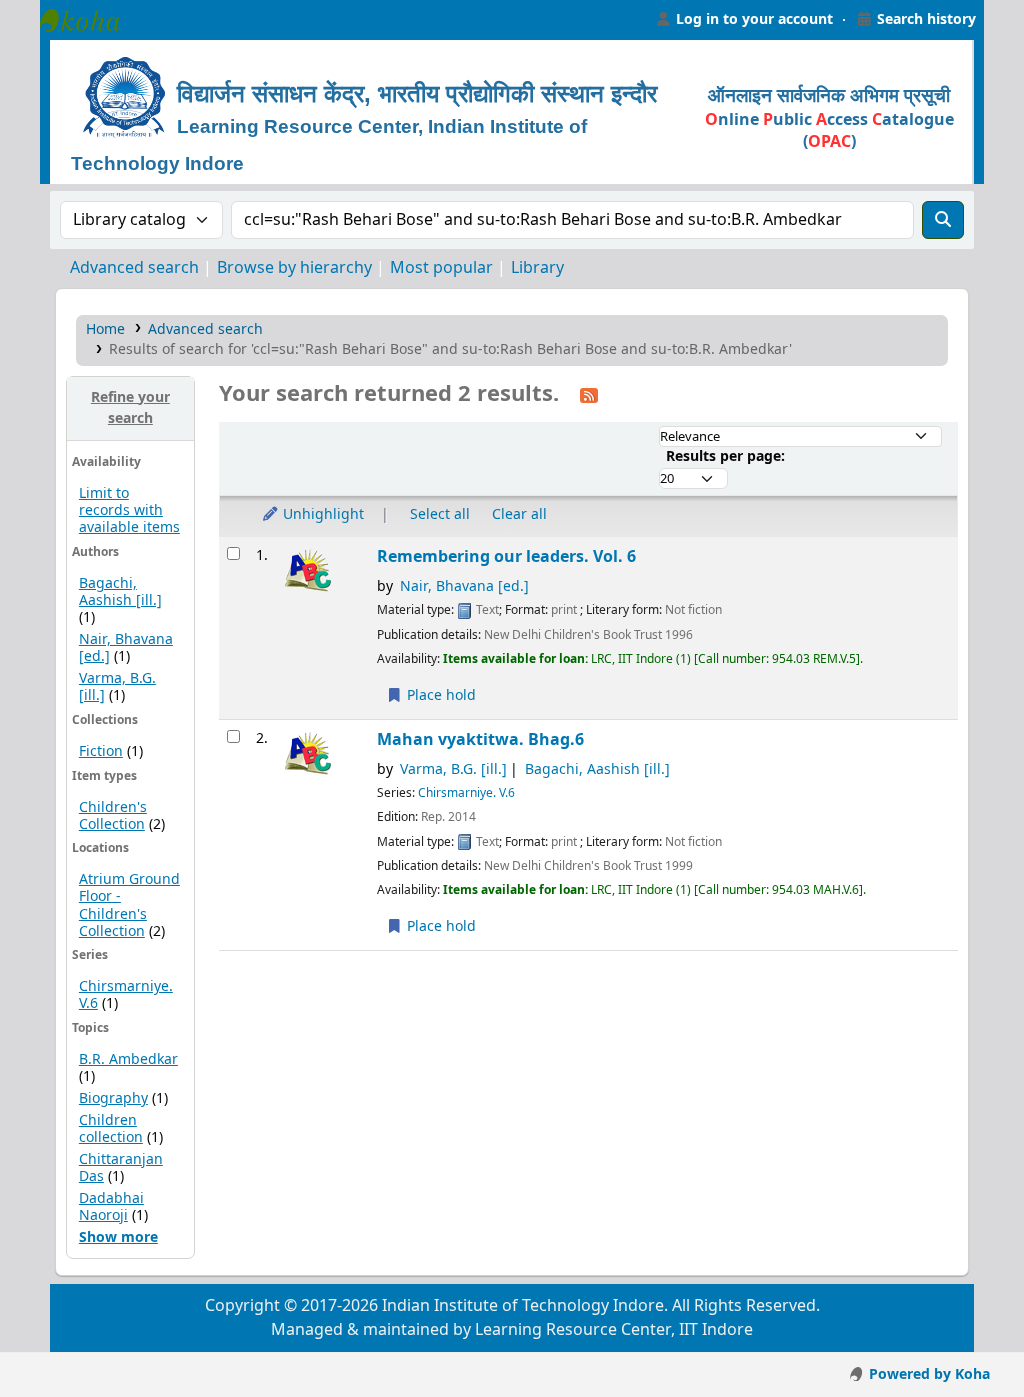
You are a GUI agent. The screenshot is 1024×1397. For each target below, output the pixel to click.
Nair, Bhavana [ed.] (464, 586)
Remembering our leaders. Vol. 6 (506, 556)
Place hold (439, 695)
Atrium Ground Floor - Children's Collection (129, 905)
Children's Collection (113, 816)
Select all (440, 514)
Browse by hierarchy (294, 268)
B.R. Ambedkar (128, 1059)
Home (105, 329)
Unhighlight (321, 514)
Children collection (111, 1129)
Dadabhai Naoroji (111, 1207)
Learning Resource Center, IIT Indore (90, 20)
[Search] (943, 220)
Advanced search (134, 268)
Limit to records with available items (129, 510)
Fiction (101, 751)
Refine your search (130, 408)
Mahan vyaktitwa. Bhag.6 (480, 739)
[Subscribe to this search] (589, 395)
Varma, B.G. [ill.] (453, 769)
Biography (113, 1098)
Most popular (441, 268)
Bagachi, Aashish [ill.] (120, 592)
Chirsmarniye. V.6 (126, 995)
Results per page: (725, 456)
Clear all (519, 514)
